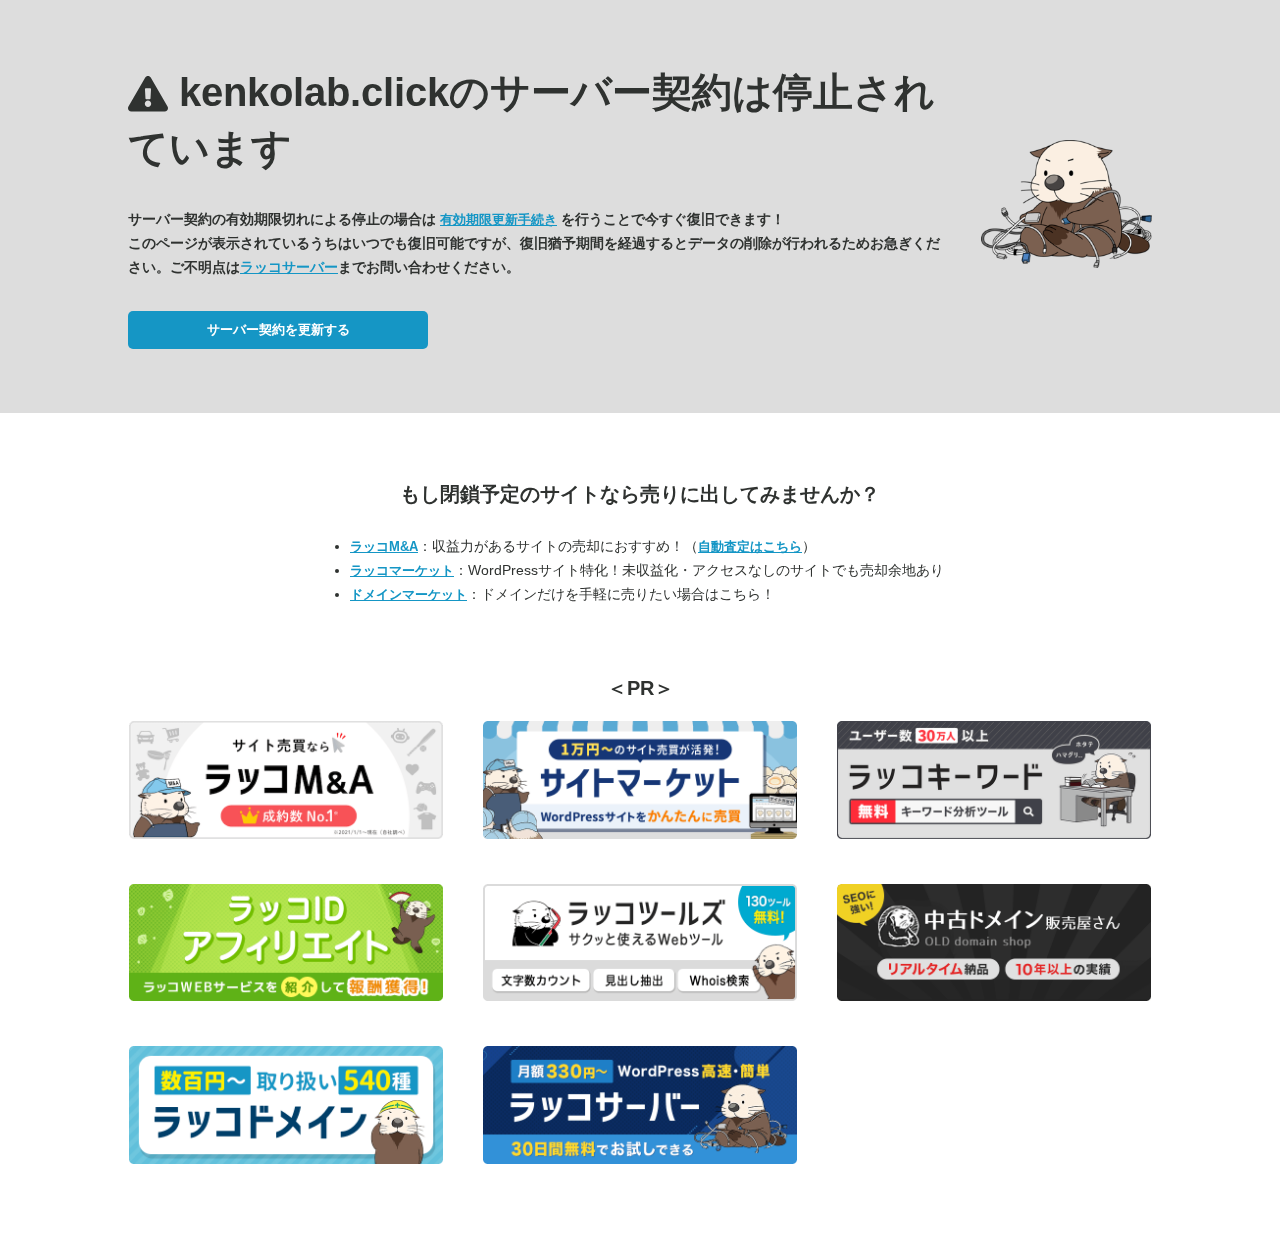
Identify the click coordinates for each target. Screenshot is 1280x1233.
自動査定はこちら (750, 546)
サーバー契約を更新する (278, 329)
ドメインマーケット (408, 594)
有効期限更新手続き (498, 219)
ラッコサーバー (289, 267)
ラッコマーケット (402, 570)
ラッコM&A (384, 546)
